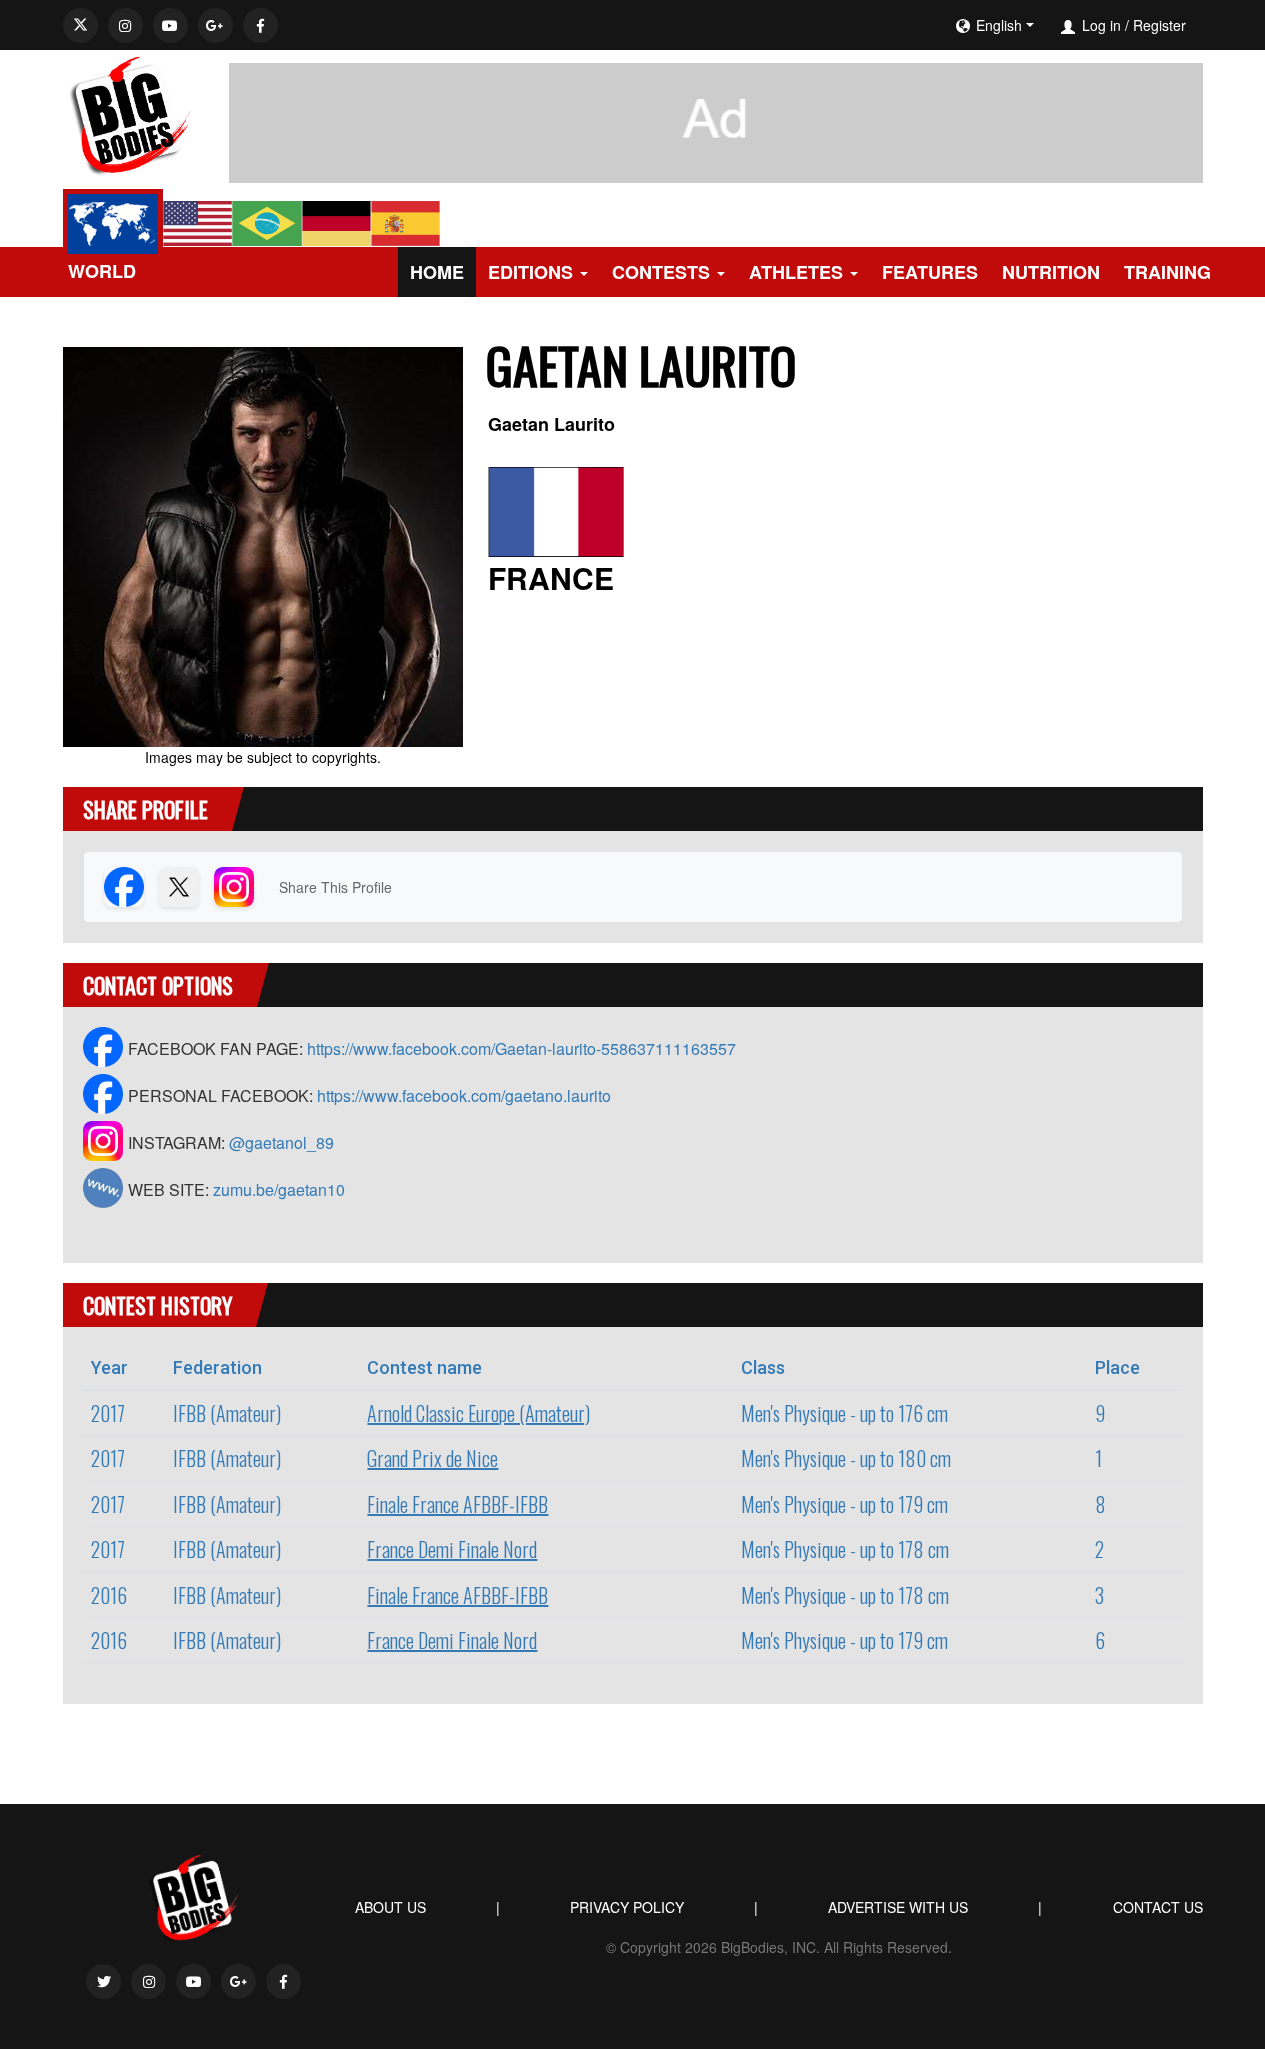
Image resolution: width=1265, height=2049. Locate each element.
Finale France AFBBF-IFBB (457, 1504)
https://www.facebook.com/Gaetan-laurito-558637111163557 (521, 1048)
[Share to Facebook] (124, 887)
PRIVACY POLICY (627, 1907)
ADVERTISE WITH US (898, 1907)
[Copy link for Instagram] (234, 887)
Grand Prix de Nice (432, 1458)
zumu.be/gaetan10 (279, 1189)
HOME (437, 272)
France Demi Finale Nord (452, 1549)
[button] (1055, 25)
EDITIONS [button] (530, 272)
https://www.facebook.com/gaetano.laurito (464, 1095)
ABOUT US (390, 1907)
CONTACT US (1158, 1907)
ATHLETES (796, 272)
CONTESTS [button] (661, 272)
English (999, 25)
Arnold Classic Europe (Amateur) (478, 1413)
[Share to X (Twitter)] (179, 887)
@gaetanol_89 (281, 1142)
